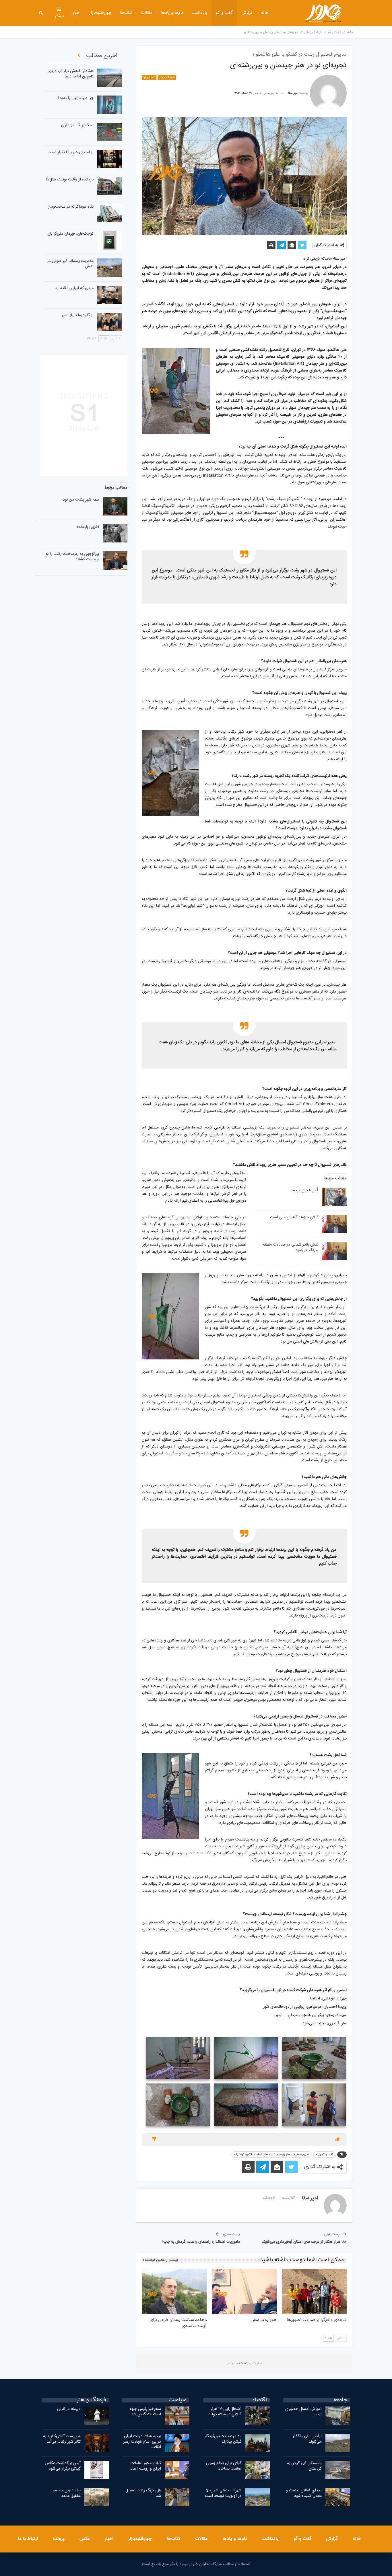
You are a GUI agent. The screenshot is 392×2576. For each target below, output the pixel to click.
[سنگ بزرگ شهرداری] (110, 132)
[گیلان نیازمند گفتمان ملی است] (334, 1224)
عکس (85, 2539)
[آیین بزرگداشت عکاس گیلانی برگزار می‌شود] (97, 2470)
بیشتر (59, 16)
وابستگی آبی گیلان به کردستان (304, 2466)
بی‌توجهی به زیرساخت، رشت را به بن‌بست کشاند (72, 557)
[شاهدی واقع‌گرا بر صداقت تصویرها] (314, 2291)
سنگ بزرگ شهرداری (77, 125)
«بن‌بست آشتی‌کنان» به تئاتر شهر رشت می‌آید (62, 2439)
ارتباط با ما (28, 2539)
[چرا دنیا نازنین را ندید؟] (110, 105)
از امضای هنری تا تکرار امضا (71, 152)
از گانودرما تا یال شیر (78, 315)
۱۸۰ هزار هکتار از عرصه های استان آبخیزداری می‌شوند (304, 2242)
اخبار (77, 13)
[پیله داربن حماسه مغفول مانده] (97, 2497)
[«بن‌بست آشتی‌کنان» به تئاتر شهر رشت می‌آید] (97, 2443)
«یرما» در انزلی (69, 2409)
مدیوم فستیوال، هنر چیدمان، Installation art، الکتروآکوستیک (272, 2155)
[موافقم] (337, 2139)
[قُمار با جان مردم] (334, 1197)
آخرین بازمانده (88, 527)
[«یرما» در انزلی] (97, 2416)
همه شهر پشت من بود (81, 500)
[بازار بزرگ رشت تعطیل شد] (177, 2497)
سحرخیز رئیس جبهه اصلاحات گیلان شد (145, 2412)
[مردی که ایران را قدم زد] (110, 295)
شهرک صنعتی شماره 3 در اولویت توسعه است (223, 2493)
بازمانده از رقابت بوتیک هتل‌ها (70, 180)
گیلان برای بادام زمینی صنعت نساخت (224, 2466)
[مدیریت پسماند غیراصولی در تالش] (110, 268)
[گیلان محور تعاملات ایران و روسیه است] (177, 2470)
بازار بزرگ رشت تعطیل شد (143, 2493)
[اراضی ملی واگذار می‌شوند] (338, 2443)
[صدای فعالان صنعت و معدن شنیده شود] (338, 2497)
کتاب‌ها (126, 13)
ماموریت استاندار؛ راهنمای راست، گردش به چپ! (201, 2242)
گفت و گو (224, 13)
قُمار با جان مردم (305, 1190)
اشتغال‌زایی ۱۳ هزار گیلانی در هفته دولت (225, 2412)
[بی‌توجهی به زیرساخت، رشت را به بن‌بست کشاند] (115, 561)
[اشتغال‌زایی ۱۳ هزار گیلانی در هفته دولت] (257, 2416)
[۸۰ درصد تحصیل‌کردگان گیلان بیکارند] (257, 2443)
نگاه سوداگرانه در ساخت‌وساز (71, 207)
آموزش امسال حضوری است (303, 2412)
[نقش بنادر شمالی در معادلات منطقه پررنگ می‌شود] (334, 1251)
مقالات (147, 13)
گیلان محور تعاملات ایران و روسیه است (145, 2466)
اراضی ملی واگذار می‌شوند (307, 2439)
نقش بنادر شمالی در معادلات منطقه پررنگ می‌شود (290, 1247)
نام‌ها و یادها (172, 13)
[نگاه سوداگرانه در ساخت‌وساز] (110, 213)
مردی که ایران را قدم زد (74, 288)
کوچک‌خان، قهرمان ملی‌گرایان (70, 234)
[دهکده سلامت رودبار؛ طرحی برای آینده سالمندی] (174, 2291)
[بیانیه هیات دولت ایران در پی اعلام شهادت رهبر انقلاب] (177, 2443)
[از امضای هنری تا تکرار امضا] (110, 159)
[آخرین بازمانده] (115, 534)
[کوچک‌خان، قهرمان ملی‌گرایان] (110, 240)
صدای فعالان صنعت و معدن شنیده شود (304, 2493)
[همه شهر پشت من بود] (115, 506)
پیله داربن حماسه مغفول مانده (67, 2493)
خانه (265, 13)
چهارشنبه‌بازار (100, 13)
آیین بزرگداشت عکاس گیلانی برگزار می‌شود (63, 2466)
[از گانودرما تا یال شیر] (110, 322)
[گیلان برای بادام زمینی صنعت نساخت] (257, 2470)
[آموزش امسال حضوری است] (338, 2416)
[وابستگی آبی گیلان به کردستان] (338, 2470)
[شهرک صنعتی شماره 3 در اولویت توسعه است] (257, 2497)
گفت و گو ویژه (325, 2155)
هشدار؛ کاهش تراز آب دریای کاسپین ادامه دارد (71, 74)
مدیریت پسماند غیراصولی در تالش (70, 264)
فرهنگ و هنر (167, 78)
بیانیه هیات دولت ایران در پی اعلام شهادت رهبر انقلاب (142, 2442)
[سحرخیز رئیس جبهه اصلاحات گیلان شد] (177, 2416)
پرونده (59, 2539)
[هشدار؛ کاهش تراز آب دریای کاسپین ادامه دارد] (110, 78)
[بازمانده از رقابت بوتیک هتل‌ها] (110, 186)
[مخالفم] (154, 2139)
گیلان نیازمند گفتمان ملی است (294, 1217)
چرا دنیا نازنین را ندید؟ (75, 98)
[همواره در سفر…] (244, 2291)
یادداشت (199, 13)
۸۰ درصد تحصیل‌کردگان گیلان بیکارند (222, 2439)
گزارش (247, 13)
